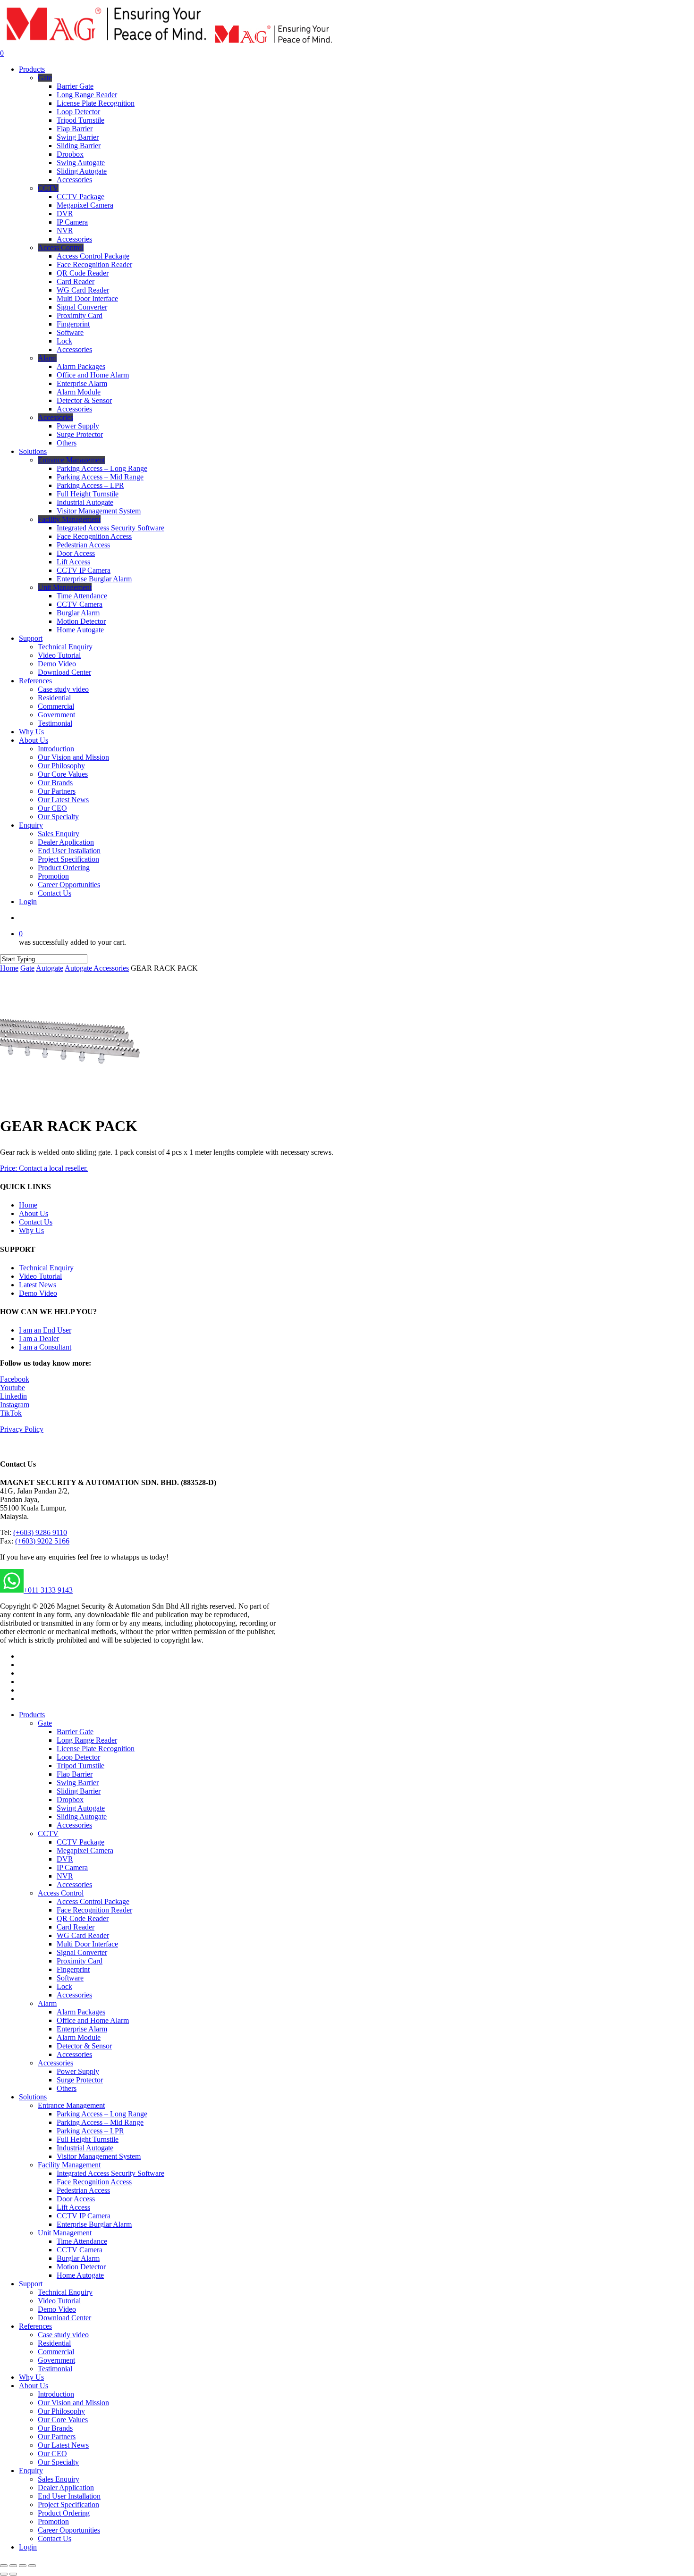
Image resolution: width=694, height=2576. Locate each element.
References (35, 2326)
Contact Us (36, 1222)
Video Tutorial (40, 1276)
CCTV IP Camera (84, 2216)
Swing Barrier (78, 1783)
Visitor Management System (99, 2156)
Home (9, 968)
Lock (64, 1986)
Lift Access (73, 2207)
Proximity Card (80, 1961)
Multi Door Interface (87, 1944)
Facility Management (69, 2165)
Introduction (56, 2394)
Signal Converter (82, 1952)
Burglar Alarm (78, 2258)
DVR (65, 1859)
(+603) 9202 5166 (42, 1541)
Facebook (15, 1379)
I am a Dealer (39, 1338)
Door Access (76, 2199)
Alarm (47, 2003)
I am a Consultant (45, 1347)
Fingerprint (73, 1969)
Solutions (33, 2097)
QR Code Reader (83, 1918)
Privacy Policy (22, 1429)
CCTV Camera (80, 2250)
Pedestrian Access (83, 2190)
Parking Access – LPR (90, 2131)
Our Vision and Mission (73, 2403)
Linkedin (13, 1396)
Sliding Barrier (79, 1791)
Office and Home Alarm (93, 2020)
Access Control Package (93, 1901)
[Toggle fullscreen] (23, 2566)
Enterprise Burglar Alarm (94, 2224)
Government (56, 2360)
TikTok (11, 1413)
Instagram (15, 1405)
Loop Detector (78, 1757)
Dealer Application (66, 2488)
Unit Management (65, 2233)
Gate (27, 968)
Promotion (53, 2521)
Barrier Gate (75, 1732)
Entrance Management (71, 2105)
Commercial (56, 2352)
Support (31, 2284)
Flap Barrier (75, 1774)
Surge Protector (80, 2080)
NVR (65, 1876)
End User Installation (69, 2496)
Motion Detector (81, 2267)
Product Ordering (64, 2513)
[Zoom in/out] (32, 2566)
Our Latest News (63, 2445)
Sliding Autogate (82, 1817)
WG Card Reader (83, 1935)
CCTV (48, 1833)
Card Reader (76, 1927)
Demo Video (38, 1293)
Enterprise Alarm (82, 2029)
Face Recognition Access (94, 2182)
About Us (34, 1213)
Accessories (74, 1825)
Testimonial (55, 2369)
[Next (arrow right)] (13, 2574)
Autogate (50, 968)
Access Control (61, 1893)
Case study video (63, 2335)
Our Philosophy (61, 2411)
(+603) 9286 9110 (40, 1532)
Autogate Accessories (97, 968)
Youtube (13, 1388)
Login (28, 2547)
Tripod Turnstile (80, 1766)
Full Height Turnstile (88, 2139)
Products (32, 1715)
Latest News (38, 1285)
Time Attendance (82, 2241)
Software (70, 1978)
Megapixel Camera (85, 1850)
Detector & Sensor (84, 2046)
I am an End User (45, 1330)
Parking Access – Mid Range (100, 2122)
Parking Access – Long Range (102, 2114)
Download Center (64, 2318)
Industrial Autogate (85, 2148)
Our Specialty (58, 2462)
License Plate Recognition (96, 1749)
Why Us (31, 1230)
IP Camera (72, 1867)
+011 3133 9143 (48, 1590)
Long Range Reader (87, 1740)
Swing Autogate (81, 1808)
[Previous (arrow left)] (4, 2574)
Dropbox (70, 1800)
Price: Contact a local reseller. (44, 1168)
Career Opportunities (69, 2530)
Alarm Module (79, 2037)
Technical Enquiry (46, 1268)
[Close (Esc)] (4, 2566)
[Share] (13, 2566)
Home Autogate (80, 2275)
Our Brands (55, 2428)
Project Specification (68, 2505)
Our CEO (52, 2454)
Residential (54, 2343)
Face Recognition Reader (94, 1910)
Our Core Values (63, 2420)
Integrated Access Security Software (110, 2173)
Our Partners (57, 2437)
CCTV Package (80, 1842)
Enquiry (31, 2471)
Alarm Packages (81, 2012)
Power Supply (78, 2071)
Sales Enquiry (59, 2479)
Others (67, 2088)
